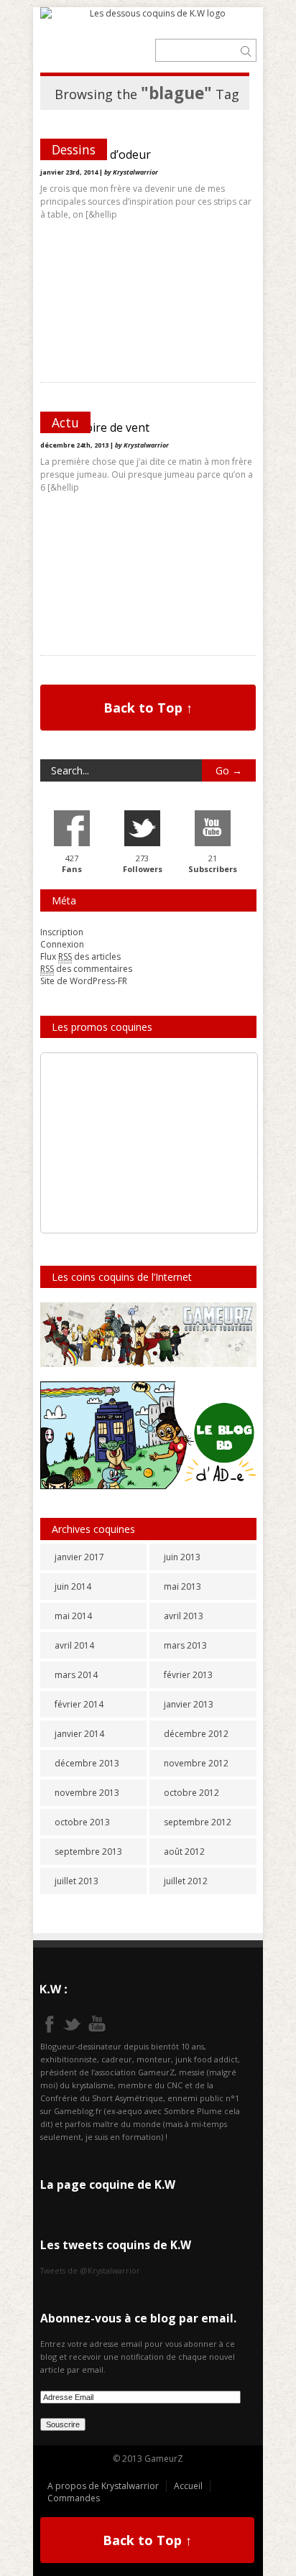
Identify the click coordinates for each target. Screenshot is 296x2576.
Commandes (74, 2498)
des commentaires (86, 969)
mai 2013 (182, 1586)
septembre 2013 (88, 1852)
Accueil (188, 2486)
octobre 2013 (82, 1822)
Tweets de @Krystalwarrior (90, 2270)
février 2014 (79, 1704)
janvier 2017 (79, 1557)
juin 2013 (182, 1557)
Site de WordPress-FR (84, 981)
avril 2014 (74, 1645)
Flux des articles (80, 956)
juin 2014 (73, 1586)
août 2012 (184, 1852)
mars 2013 (185, 1645)
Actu (65, 422)
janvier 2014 (79, 1734)
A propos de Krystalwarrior (103, 2486)
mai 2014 (73, 1616)
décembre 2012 (196, 1734)
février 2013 (188, 1675)
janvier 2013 (189, 1704)
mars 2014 (76, 1675)
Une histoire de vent (95, 427)
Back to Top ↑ (148, 708)
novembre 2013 (87, 1793)
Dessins (74, 149)
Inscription (62, 932)
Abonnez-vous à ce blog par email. (138, 2318)
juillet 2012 (186, 1881)
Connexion (62, 944)
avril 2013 (184, 1616)
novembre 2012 (196, 1763)
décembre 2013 (87, 1763)
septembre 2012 (198, 1822)
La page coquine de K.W (108, 2184)
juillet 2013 (77, 1881)
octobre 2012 (191, 1793)
